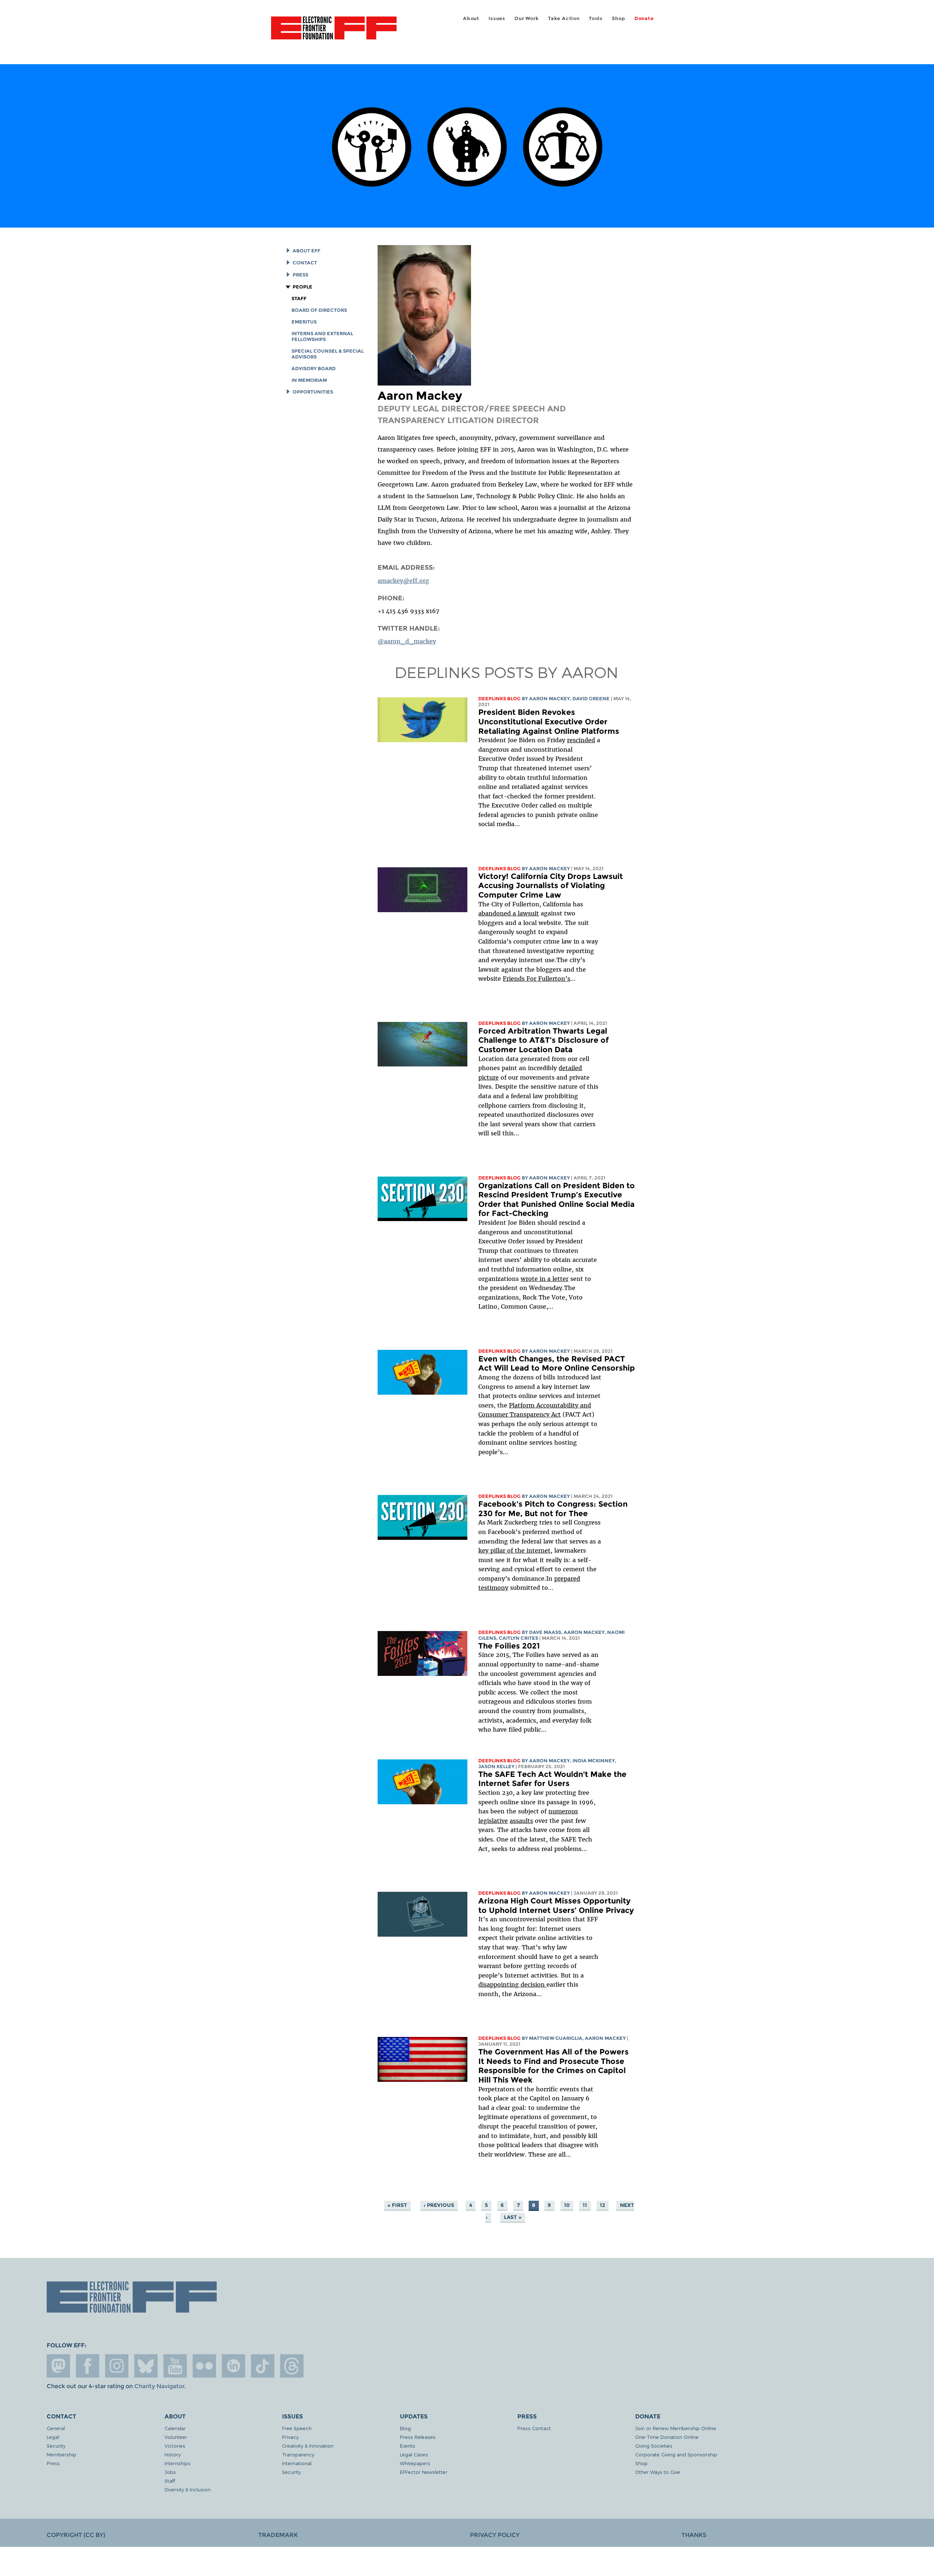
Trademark (278, 2535)
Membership (61, 2454)
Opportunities (313, 392)
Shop (618, 18)
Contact (305, 263)
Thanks (694, 2535)
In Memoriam (309, 380)
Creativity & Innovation (308, 2446)
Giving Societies (654, 2446)
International (297, 2463)
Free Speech (297, 2428)
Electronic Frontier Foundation (334, 32)
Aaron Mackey (549, 699)
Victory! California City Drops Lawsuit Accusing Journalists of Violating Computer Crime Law (551, 886)
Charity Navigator (159, 2386)
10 (567, 2205)
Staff (299, 299)
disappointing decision (512, 1984)
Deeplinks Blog (499, 699)
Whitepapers (415, 2463)
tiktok (263, 2366)
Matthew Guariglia (556, 2038)
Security (56, 2446)
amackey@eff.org (403, 581)
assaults (521, 1821)
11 (585, 2205)
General (56, 2428)
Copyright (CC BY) (76, 2535)
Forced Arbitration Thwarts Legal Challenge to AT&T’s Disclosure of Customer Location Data (543, 1040)
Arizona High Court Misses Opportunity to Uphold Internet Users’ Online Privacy (556, 1905)
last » (513, 2217)
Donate (644, 18)
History (173, 2454)
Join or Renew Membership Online (676, 2428)
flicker (204, 2366)
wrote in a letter (545, 1279)
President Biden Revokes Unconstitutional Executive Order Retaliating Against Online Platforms (549, 721)
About (471, 18)
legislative (493, 1821)
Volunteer (176, 2437)
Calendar (175, 2428)
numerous (563, 1811)
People (302, 287)
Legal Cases (414, 2454)
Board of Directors (319, 310)
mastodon (58, 2366)
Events (408, 2446)
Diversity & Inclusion (188, 2489)
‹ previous (439, 2205)
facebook (88, 2366)
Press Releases (418, 2437)
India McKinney (594, 1761)
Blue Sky (146, 2366)
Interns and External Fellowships (322, 336)
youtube (175, 2366)
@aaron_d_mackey (407, 641)
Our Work (526, 18)
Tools (596, 18)
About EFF (306, 251)
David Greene (591, 699)
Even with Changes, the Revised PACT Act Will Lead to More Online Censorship (557, 1363)
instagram (117, 2366)
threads (292, 2366)
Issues (497, 18)
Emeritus (304, 322)
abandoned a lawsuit (509, 913)
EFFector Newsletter (424, 2472)
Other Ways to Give (658, 2472)
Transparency (298, 2454)
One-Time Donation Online (667, 2437)
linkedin (233, 2366)
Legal (53, 2437)
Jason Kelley (496, 1767)
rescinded (581, 740)
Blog (405, 2428)
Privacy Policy (495, 2535)
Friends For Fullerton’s (537, 979)
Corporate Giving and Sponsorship (676, 2454)
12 (602, 2205)
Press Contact (534, 2428)
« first (397, 2205)
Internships (177, 2463)
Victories (175, 2446)
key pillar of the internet (514, 1550)
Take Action (564, 18)
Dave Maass (545, 1632)
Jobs (170, 2472)
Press (300, 275)
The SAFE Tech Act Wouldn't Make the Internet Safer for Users (552, 1779)
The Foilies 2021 (509, 1646)
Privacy (290, 2437)
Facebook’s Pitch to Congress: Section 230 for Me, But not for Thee (553, 1509)
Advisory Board (314, 369)
